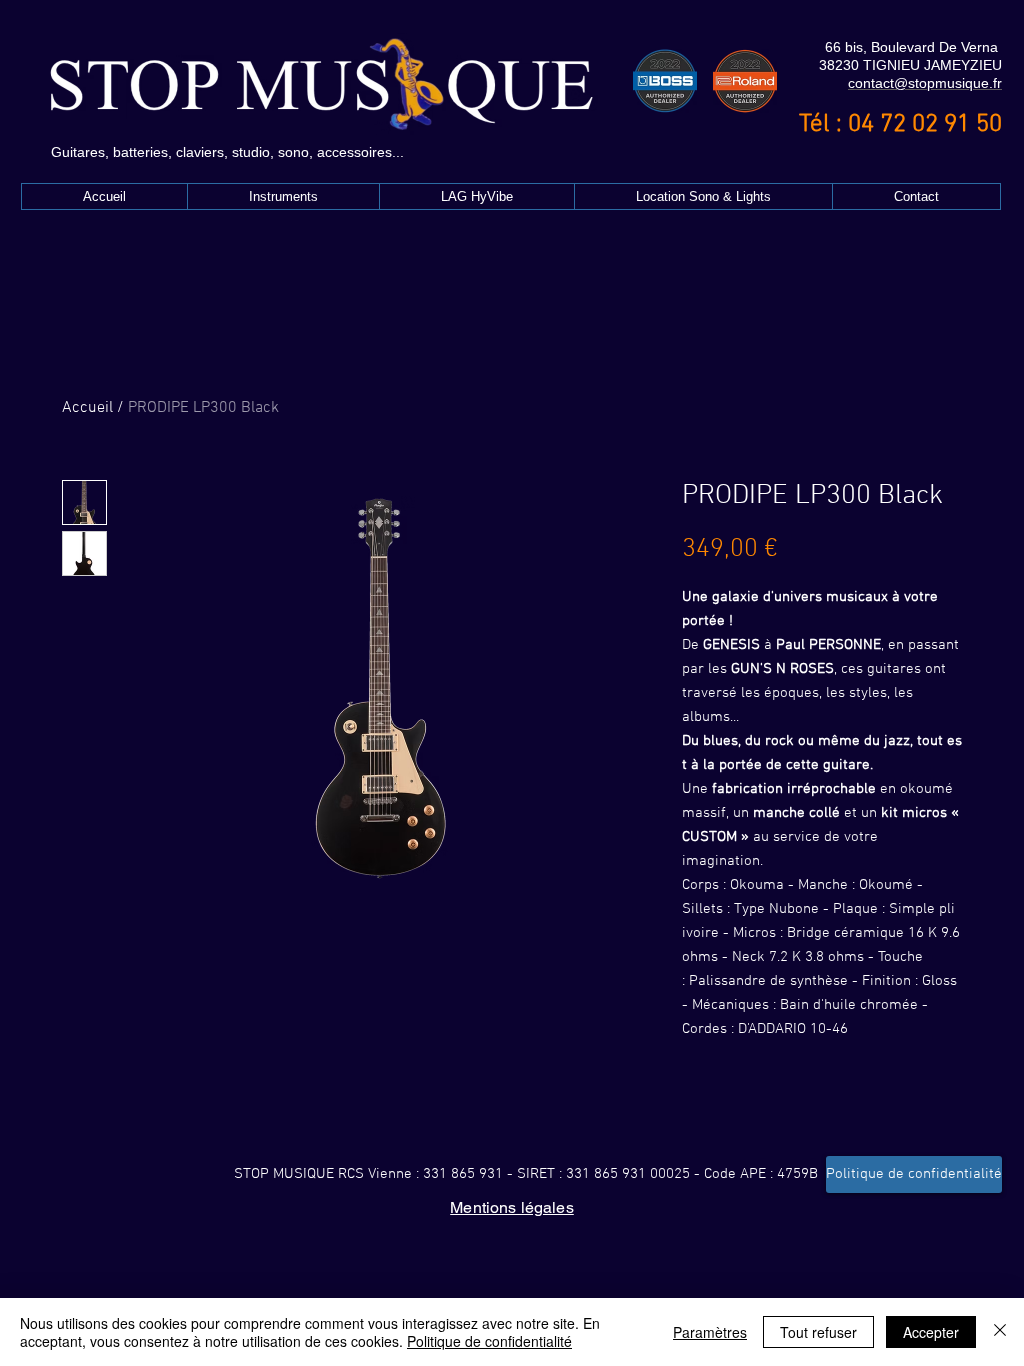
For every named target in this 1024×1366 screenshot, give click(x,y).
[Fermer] (1000, 1332)
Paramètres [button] (710, 1332)
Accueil (87, 408)
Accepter (931, 1332)
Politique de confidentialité (489, 1341)
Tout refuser (818, 1332)
